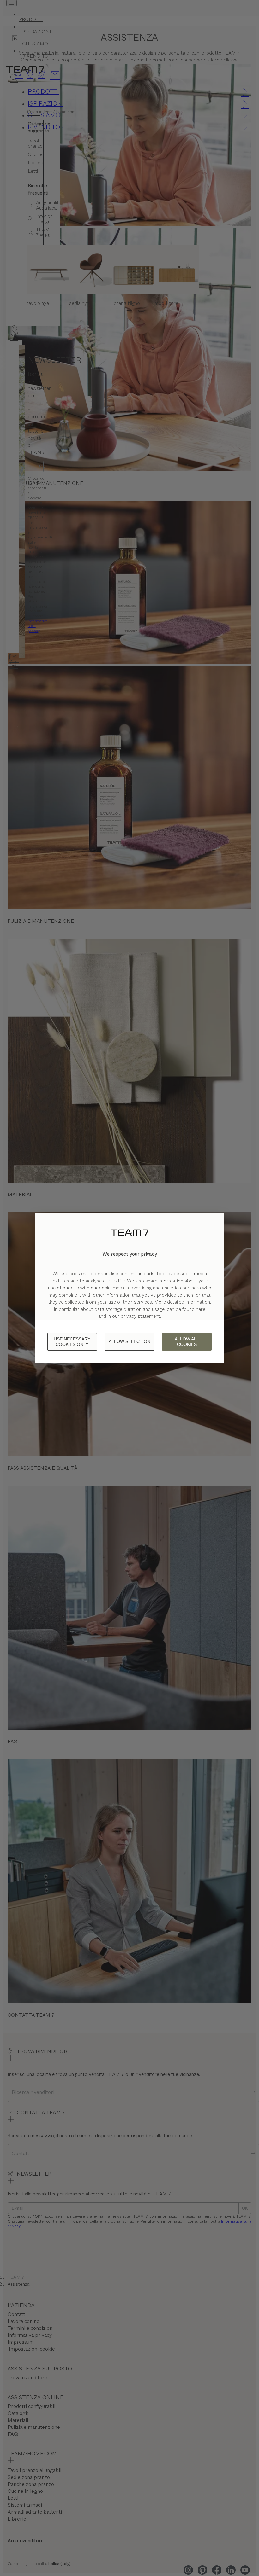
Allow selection (129, 1341)
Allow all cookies (187, 1342)
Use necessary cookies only (72, 1342)
